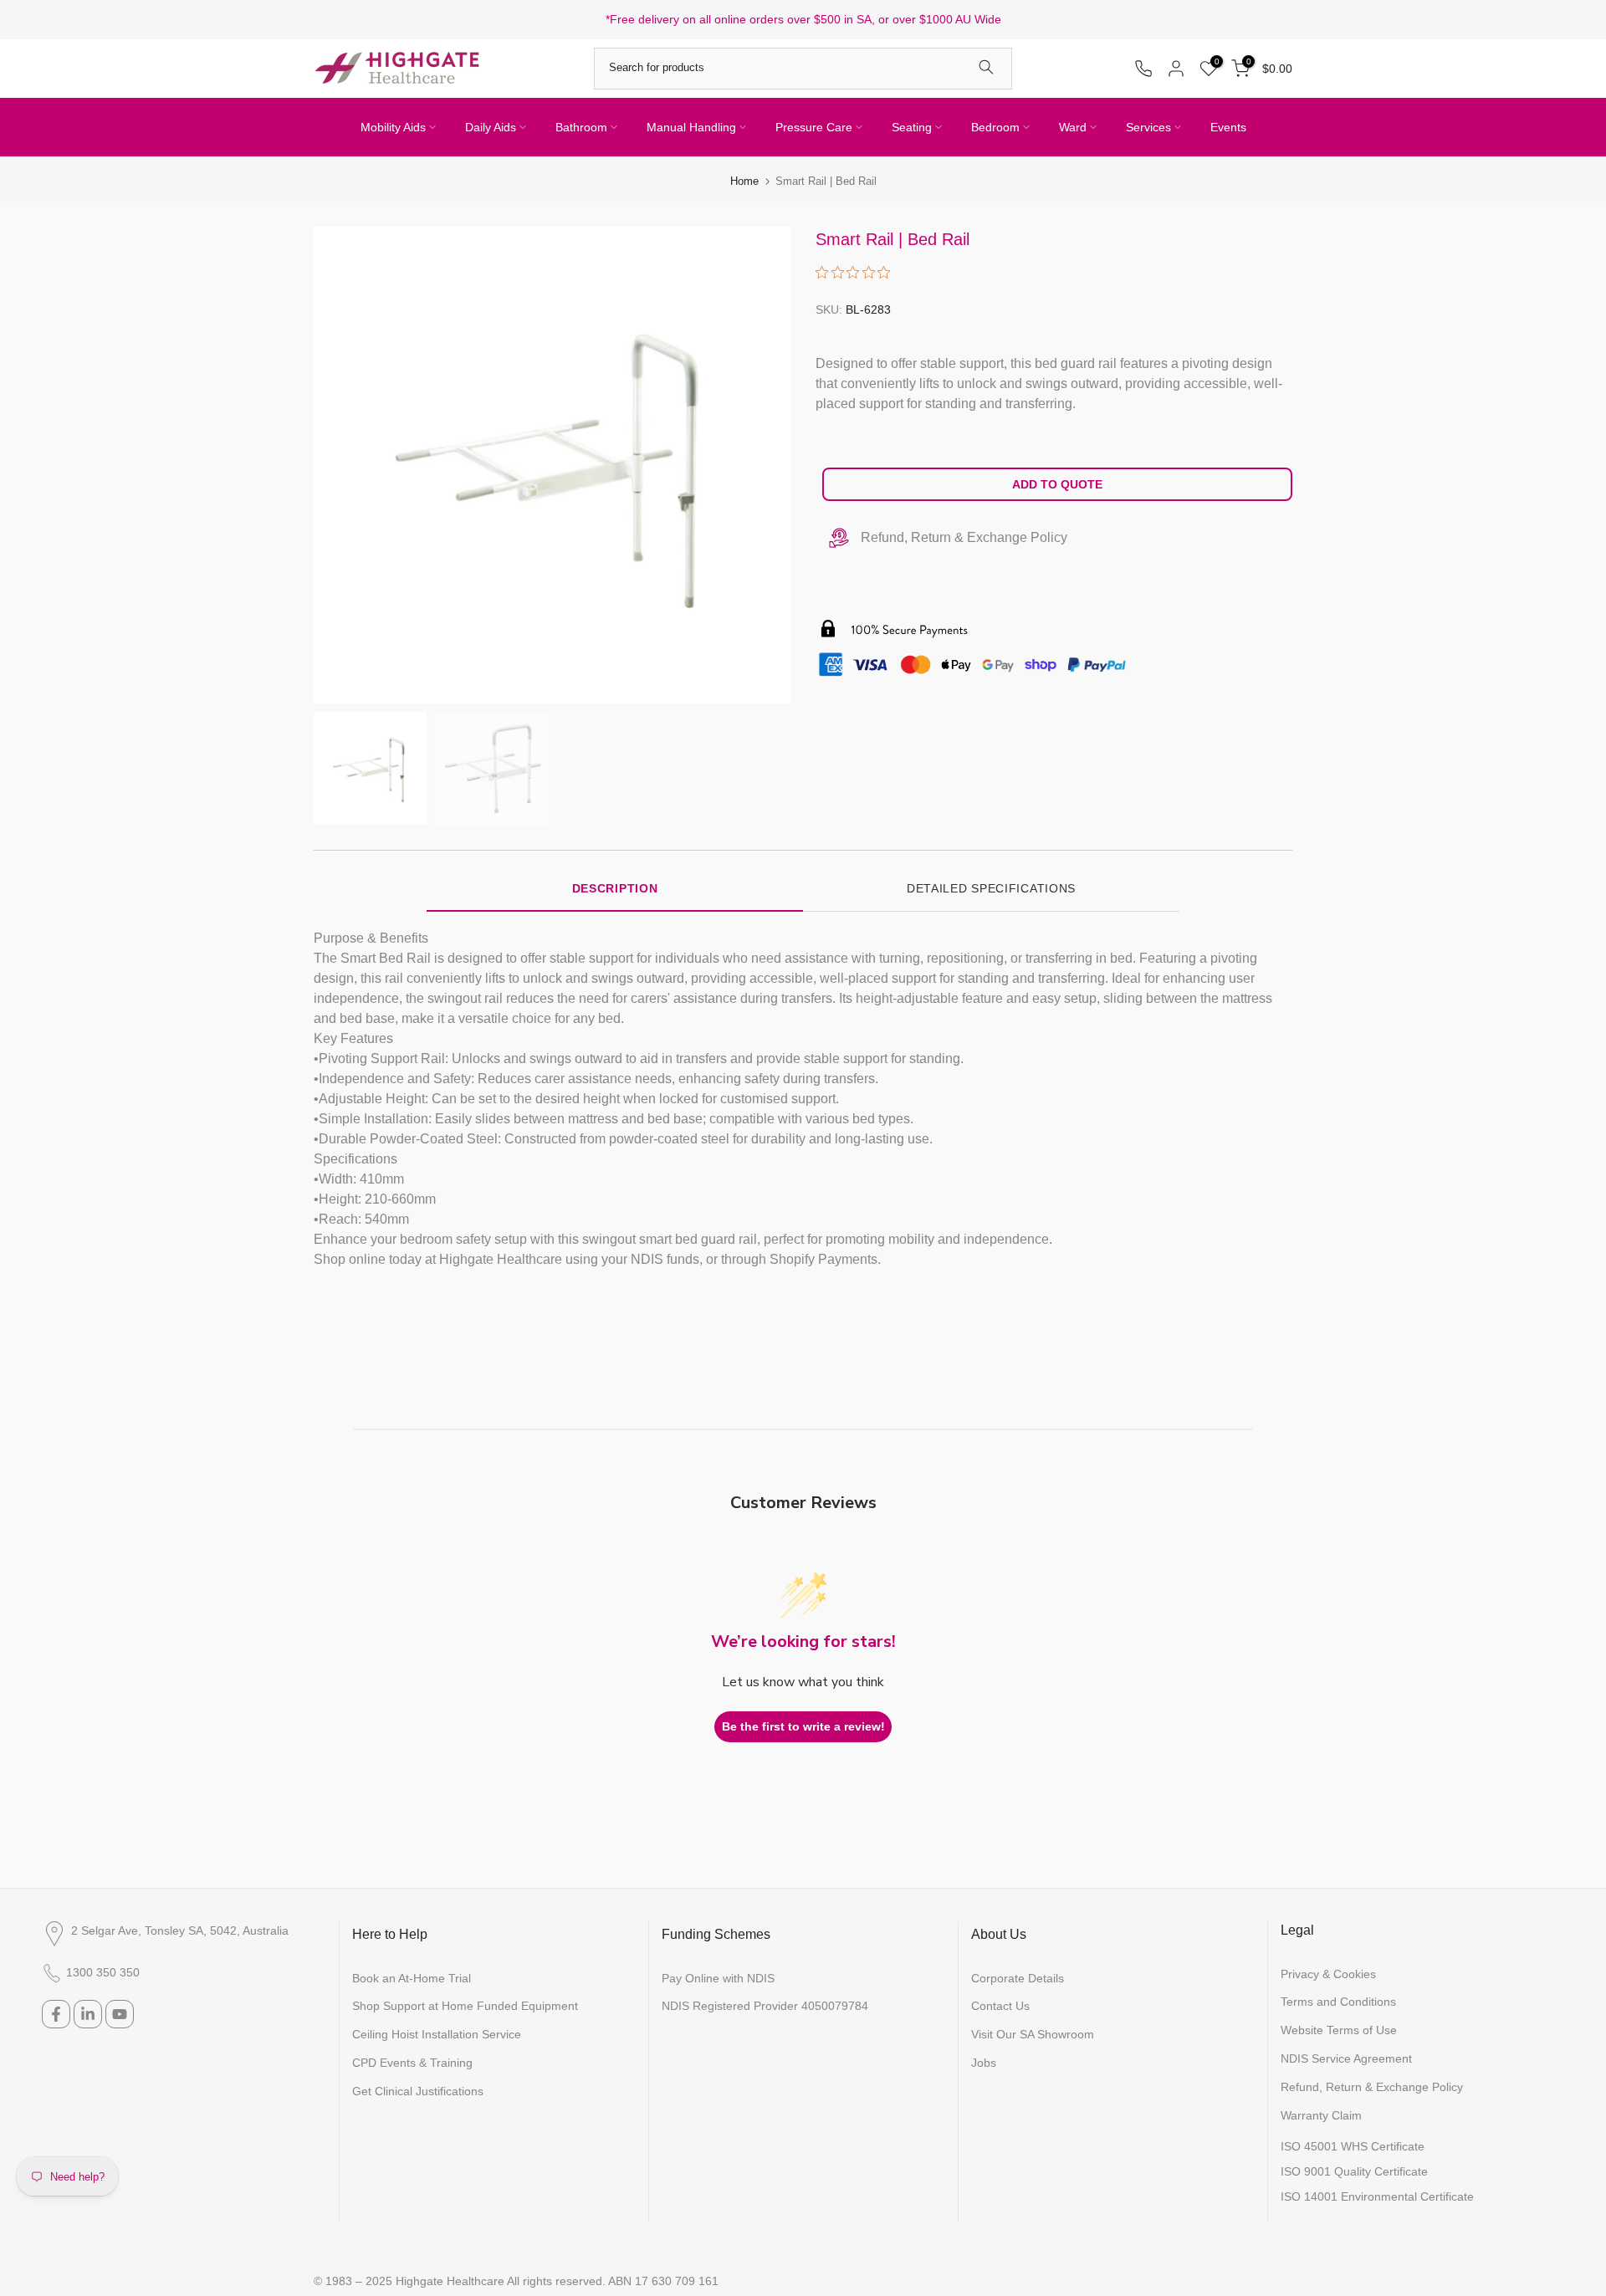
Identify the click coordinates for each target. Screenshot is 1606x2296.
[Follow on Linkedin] (88, 2014)
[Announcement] (803, 20)
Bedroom (995, 127)
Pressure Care (814, 127)
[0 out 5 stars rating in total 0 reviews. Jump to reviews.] (857, 272)
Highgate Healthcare (450, 2281)
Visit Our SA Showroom (1033, 2034)
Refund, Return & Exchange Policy (964, 537)
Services (1148, 127)
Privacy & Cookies (1328, 1974)
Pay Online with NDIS (718, 1978)
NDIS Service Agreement (1346, 2058)
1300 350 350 (103, 1972)
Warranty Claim (1321, 2115)
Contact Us (1000, 2006)
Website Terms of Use (1339, 2030)
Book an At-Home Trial (412, 1978)
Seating (912, 127)
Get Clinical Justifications (418, 2091)
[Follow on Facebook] (56, 2014)
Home (744, 181)
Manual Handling (691, 127)
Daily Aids (491, 127)
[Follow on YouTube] (120, 2014)
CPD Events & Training (412, 2063)
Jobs (984, 2063)
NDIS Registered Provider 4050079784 (765, 2006)
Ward (1073, 127)
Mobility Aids (393, 127)
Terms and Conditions (1338, 2002)
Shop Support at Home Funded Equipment (465, 2006)
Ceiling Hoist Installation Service (437, 2034)
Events (1228, 127)
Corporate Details (1018, 1978)
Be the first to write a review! (803, 1726)
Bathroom (581, 127)
